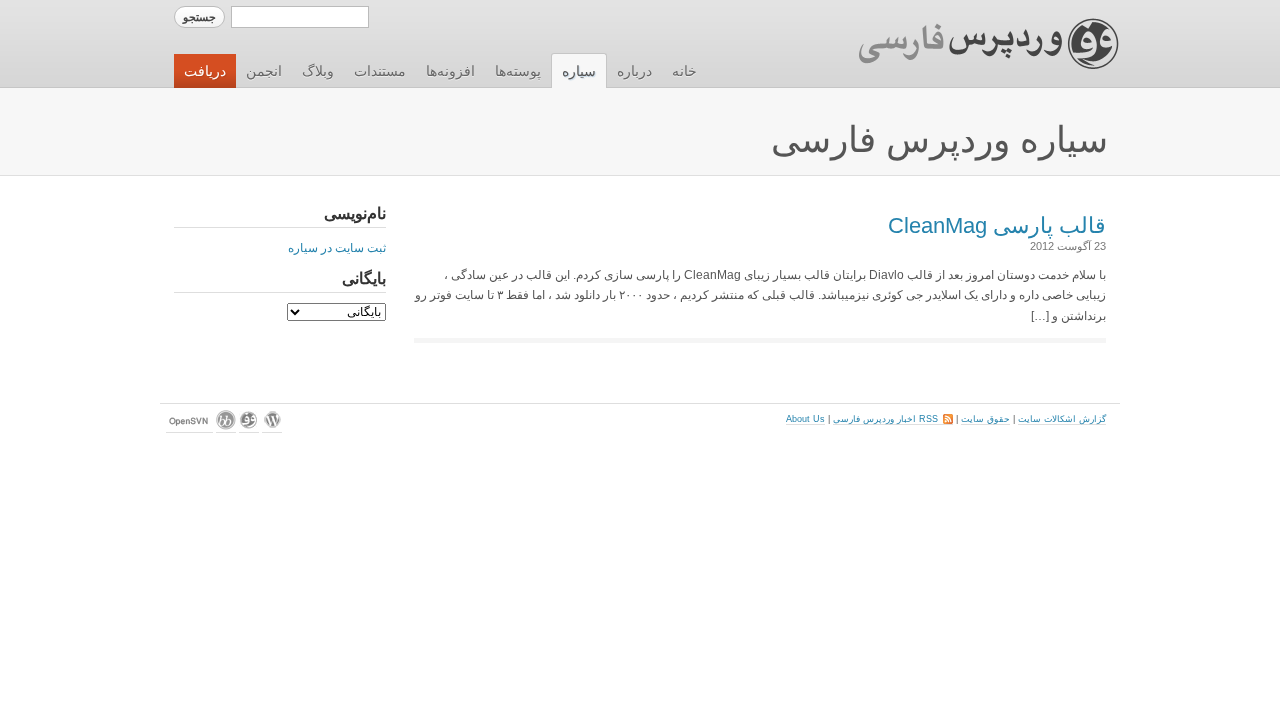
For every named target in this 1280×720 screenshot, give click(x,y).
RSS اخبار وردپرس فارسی (893, 419)
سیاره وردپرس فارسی (939, 139)
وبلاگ (318, 71)
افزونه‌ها (450, 71)
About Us (805, 419)
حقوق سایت (985, 419)
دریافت (205, 71)
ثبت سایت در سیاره (337, 248)
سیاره (579, 71)
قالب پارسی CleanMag (997, 225)
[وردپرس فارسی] (249, 427)
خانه (684, 71)
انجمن (264, 71)
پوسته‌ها (518, 71)
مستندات (380, 71)
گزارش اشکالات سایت (1062, 419)
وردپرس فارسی (969, 44)
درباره (634, 71)
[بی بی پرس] (226, 427)
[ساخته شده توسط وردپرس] (272, 427)
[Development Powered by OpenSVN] (189, 427)
